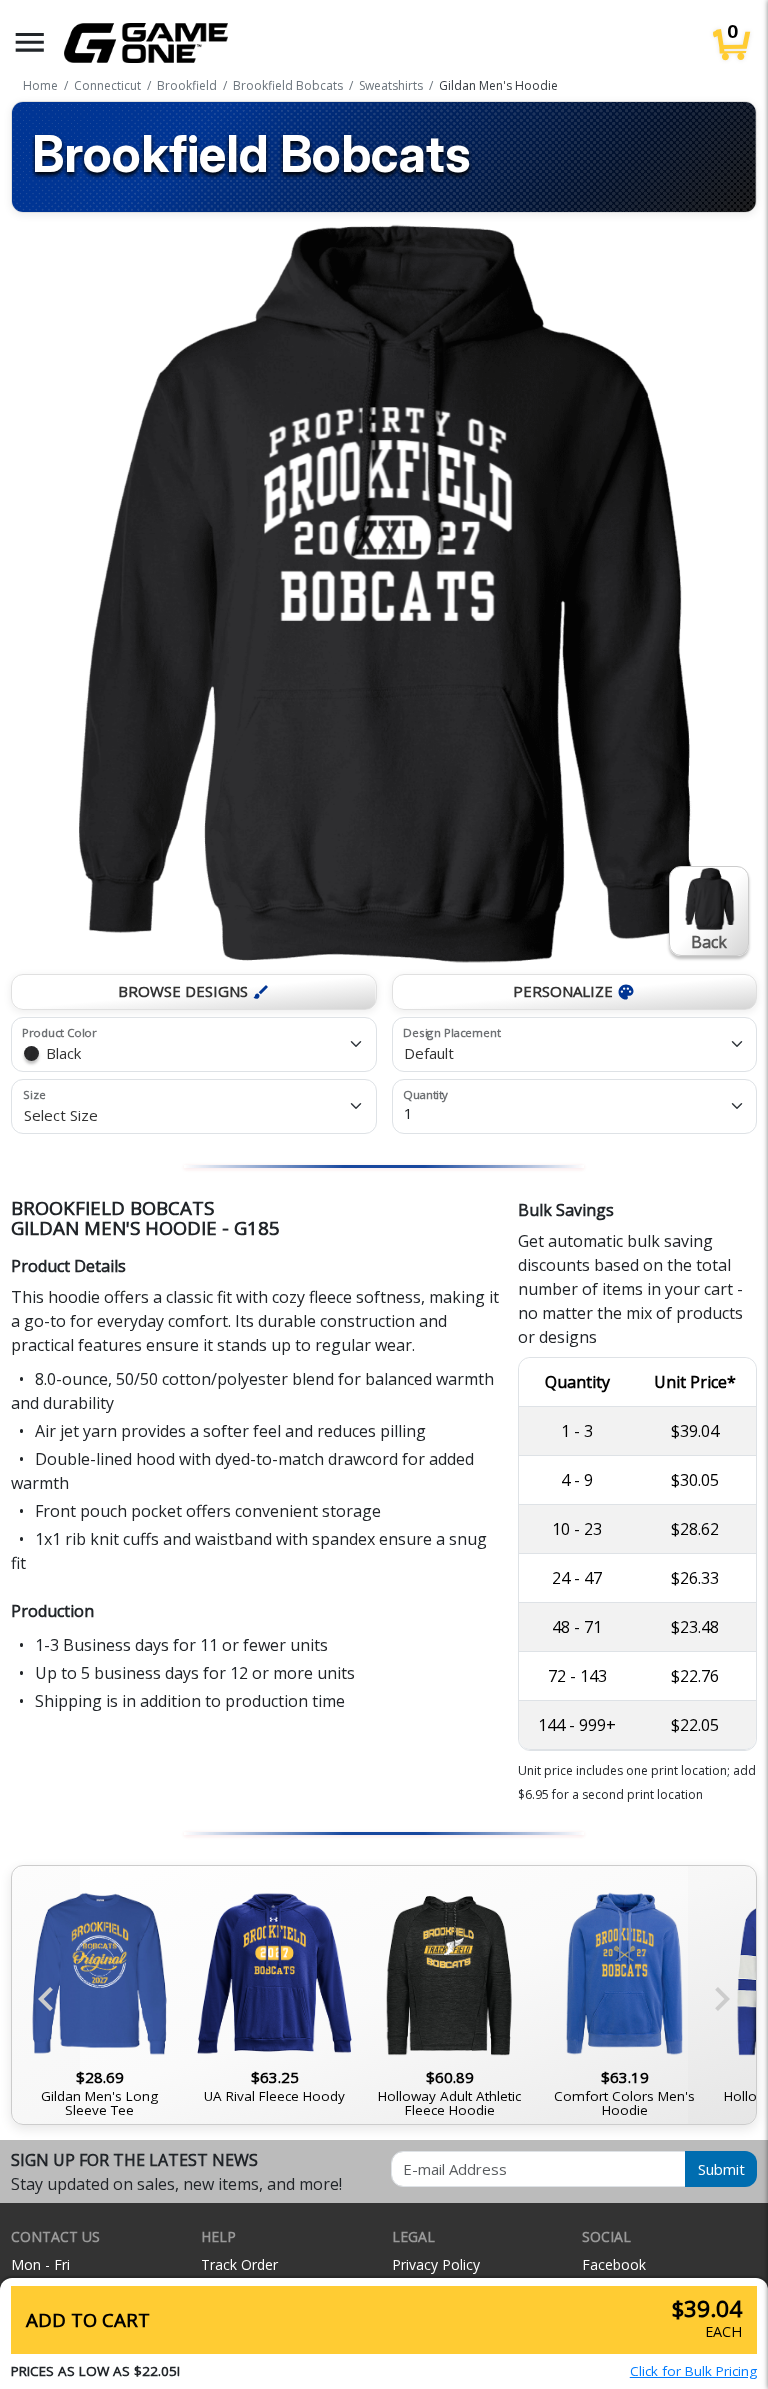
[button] (30, 42)
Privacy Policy (436, 2264)
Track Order (239, 2264)
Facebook (614, 2264)
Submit (721, 2169)
